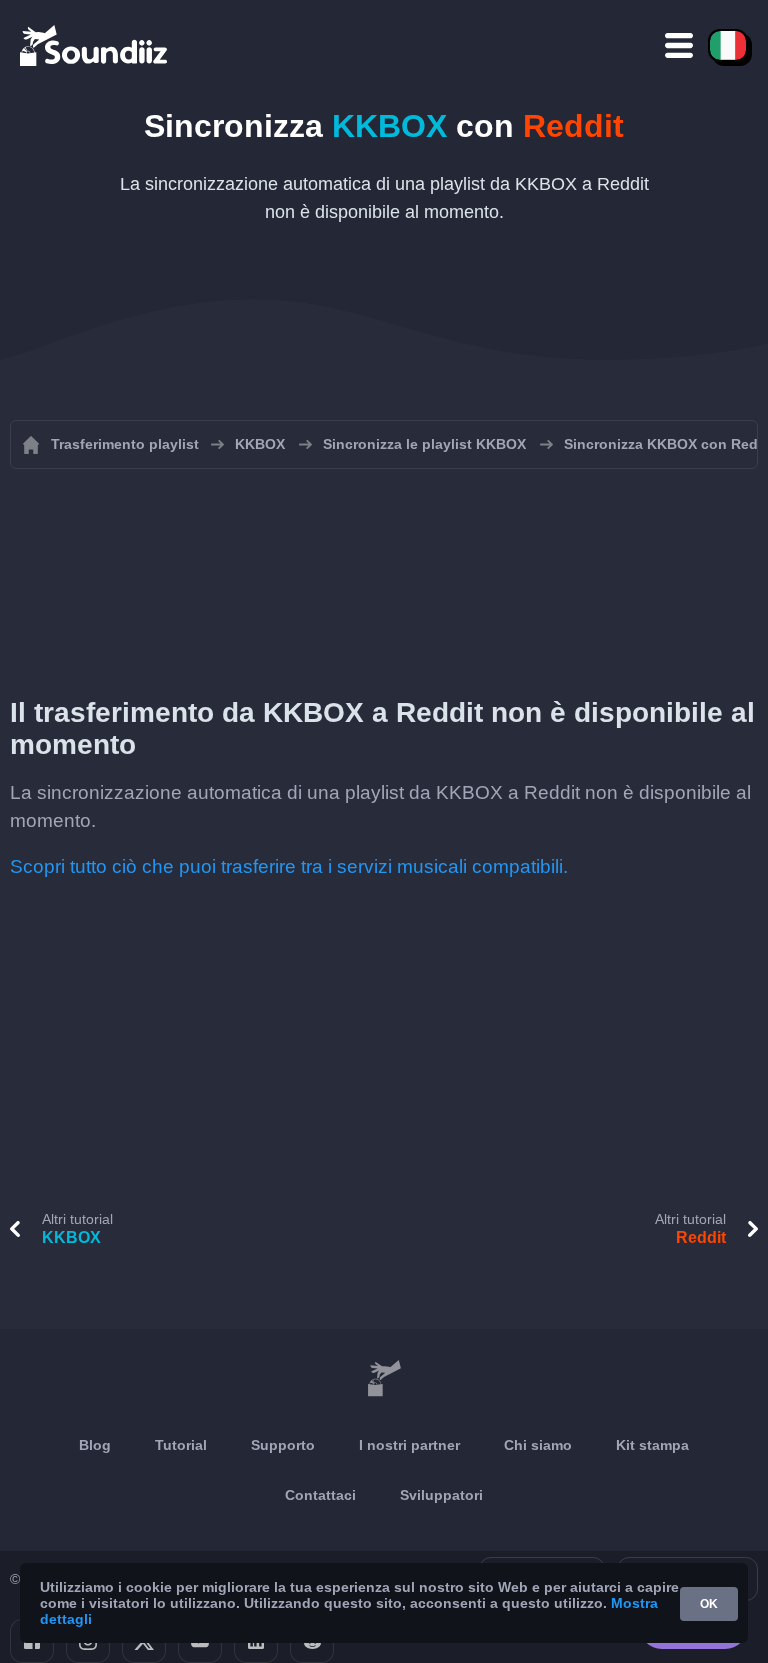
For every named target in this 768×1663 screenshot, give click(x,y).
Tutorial (181, 1445)
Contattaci (320, 1495)
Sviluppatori (441, 1495)
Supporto (283, 1445)
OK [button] (709, 1604)
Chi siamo (538, 1445)
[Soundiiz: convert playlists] (384, 1379)
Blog (95, 1445)
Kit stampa (652, 1445)
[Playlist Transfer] (95, 45)
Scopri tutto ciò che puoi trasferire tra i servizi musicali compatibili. (289, 866)
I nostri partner (409, 1445)
